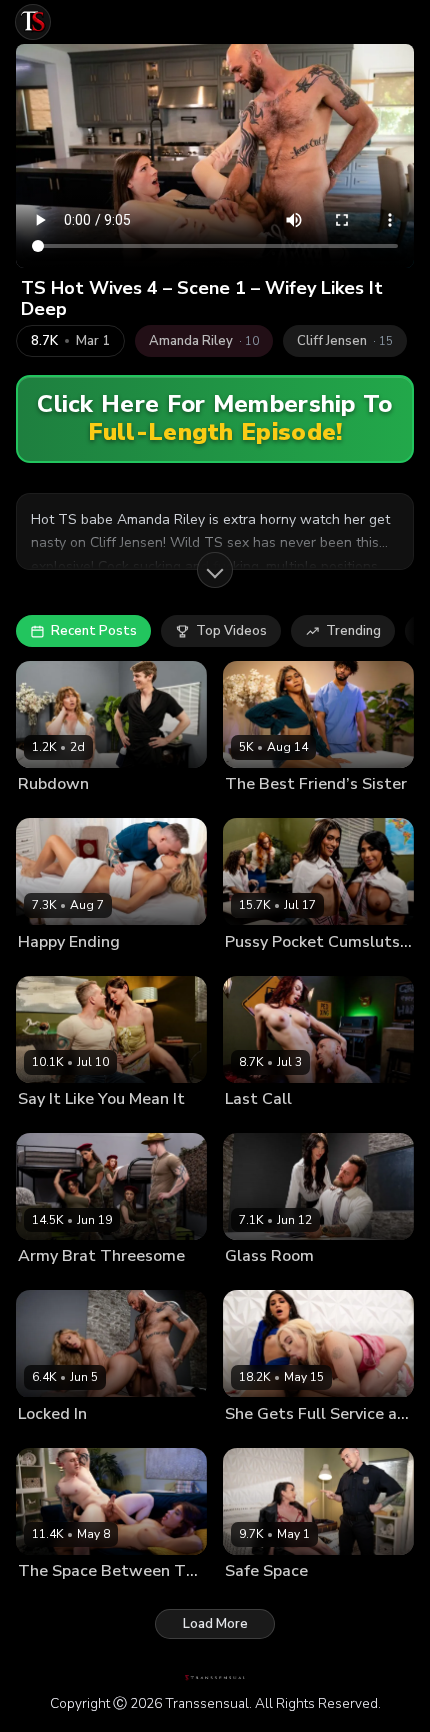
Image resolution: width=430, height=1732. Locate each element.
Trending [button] (353, 631)
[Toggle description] (215, 570)
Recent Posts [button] (94, 631)
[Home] (33, 22)
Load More (215, 1624)
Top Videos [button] (231, 631)
